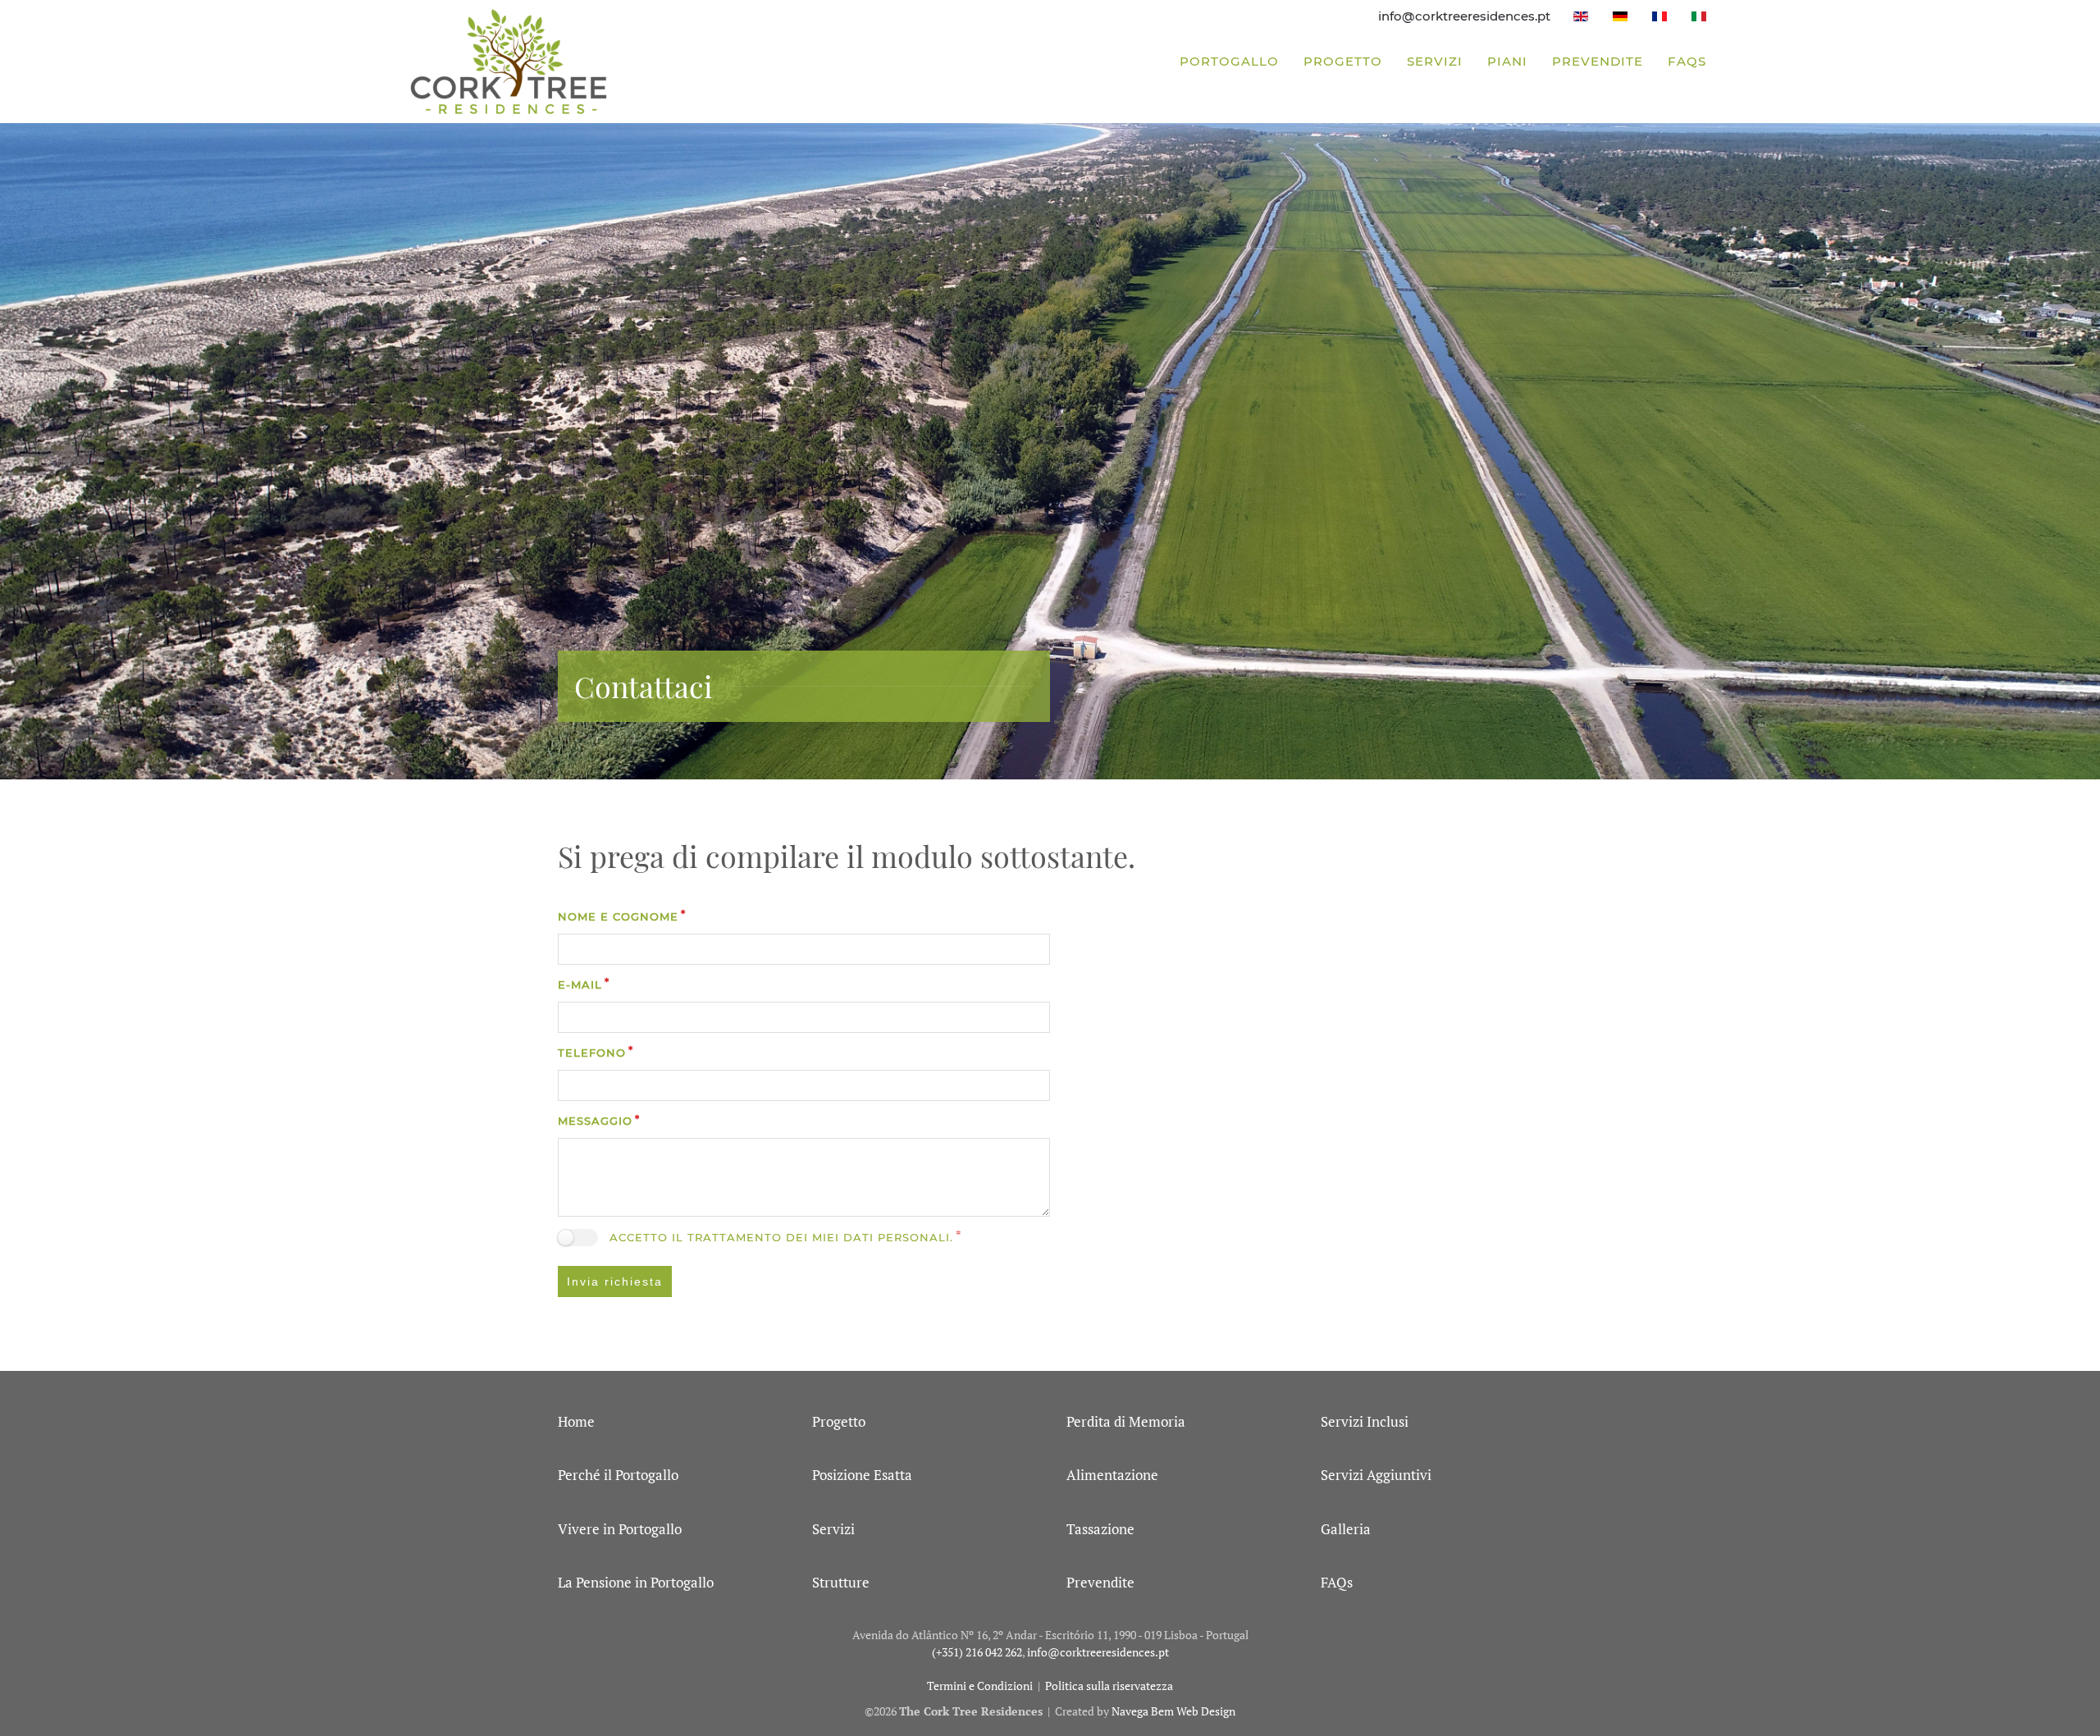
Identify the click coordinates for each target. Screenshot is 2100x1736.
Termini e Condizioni (980, 1686)
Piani (1507, 61)
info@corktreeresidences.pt (1464, 16)
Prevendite (1598, 61)
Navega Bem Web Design (1173, 1711)
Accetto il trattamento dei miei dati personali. (781, 1237)
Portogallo (1229, 61)
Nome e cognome (618, 916)
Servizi (1435, 61)
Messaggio (595, 1121)
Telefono (592, 1053)
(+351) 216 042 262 (977, 1652)
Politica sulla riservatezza (1109, 1686)
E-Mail (580, 984)
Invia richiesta (615, 1281)
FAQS (1687, 61)
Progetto (1343, 61)
